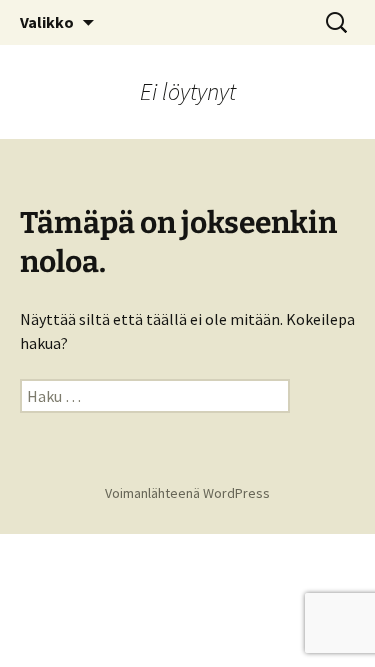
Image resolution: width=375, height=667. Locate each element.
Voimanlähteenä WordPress (187, 493)
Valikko (47, 22)
